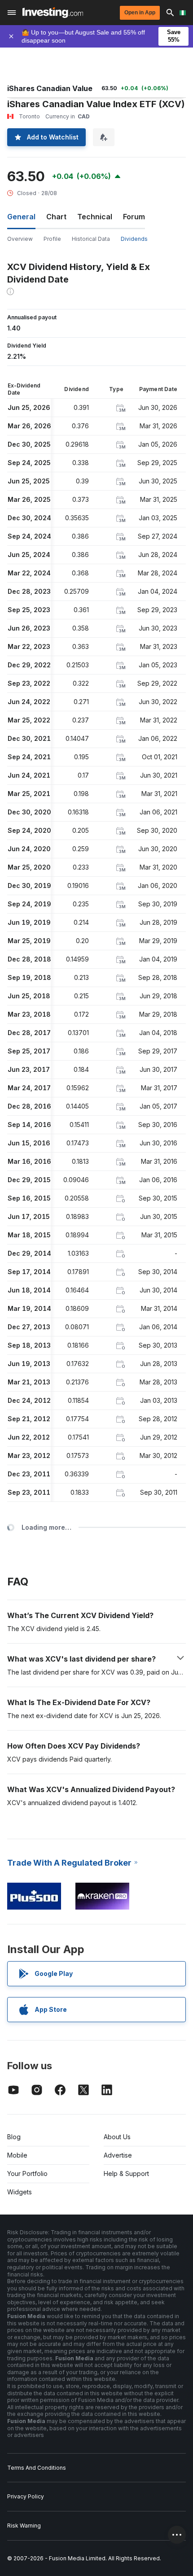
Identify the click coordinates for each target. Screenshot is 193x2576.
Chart (56, 217)
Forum (134, 217)
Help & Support (126, 2173)
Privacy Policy (26, 2496)
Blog (14, 2137)
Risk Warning (24, 2526)
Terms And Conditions (37, 2468)
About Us (117, 2137)
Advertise (118, 2155)
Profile (52, 239)
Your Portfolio (27, 2173)
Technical (95, 217)
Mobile (17, 2155)
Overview (20, 239)
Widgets (20, 2192)
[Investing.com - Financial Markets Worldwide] (53, 13)
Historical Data (91, 239)
